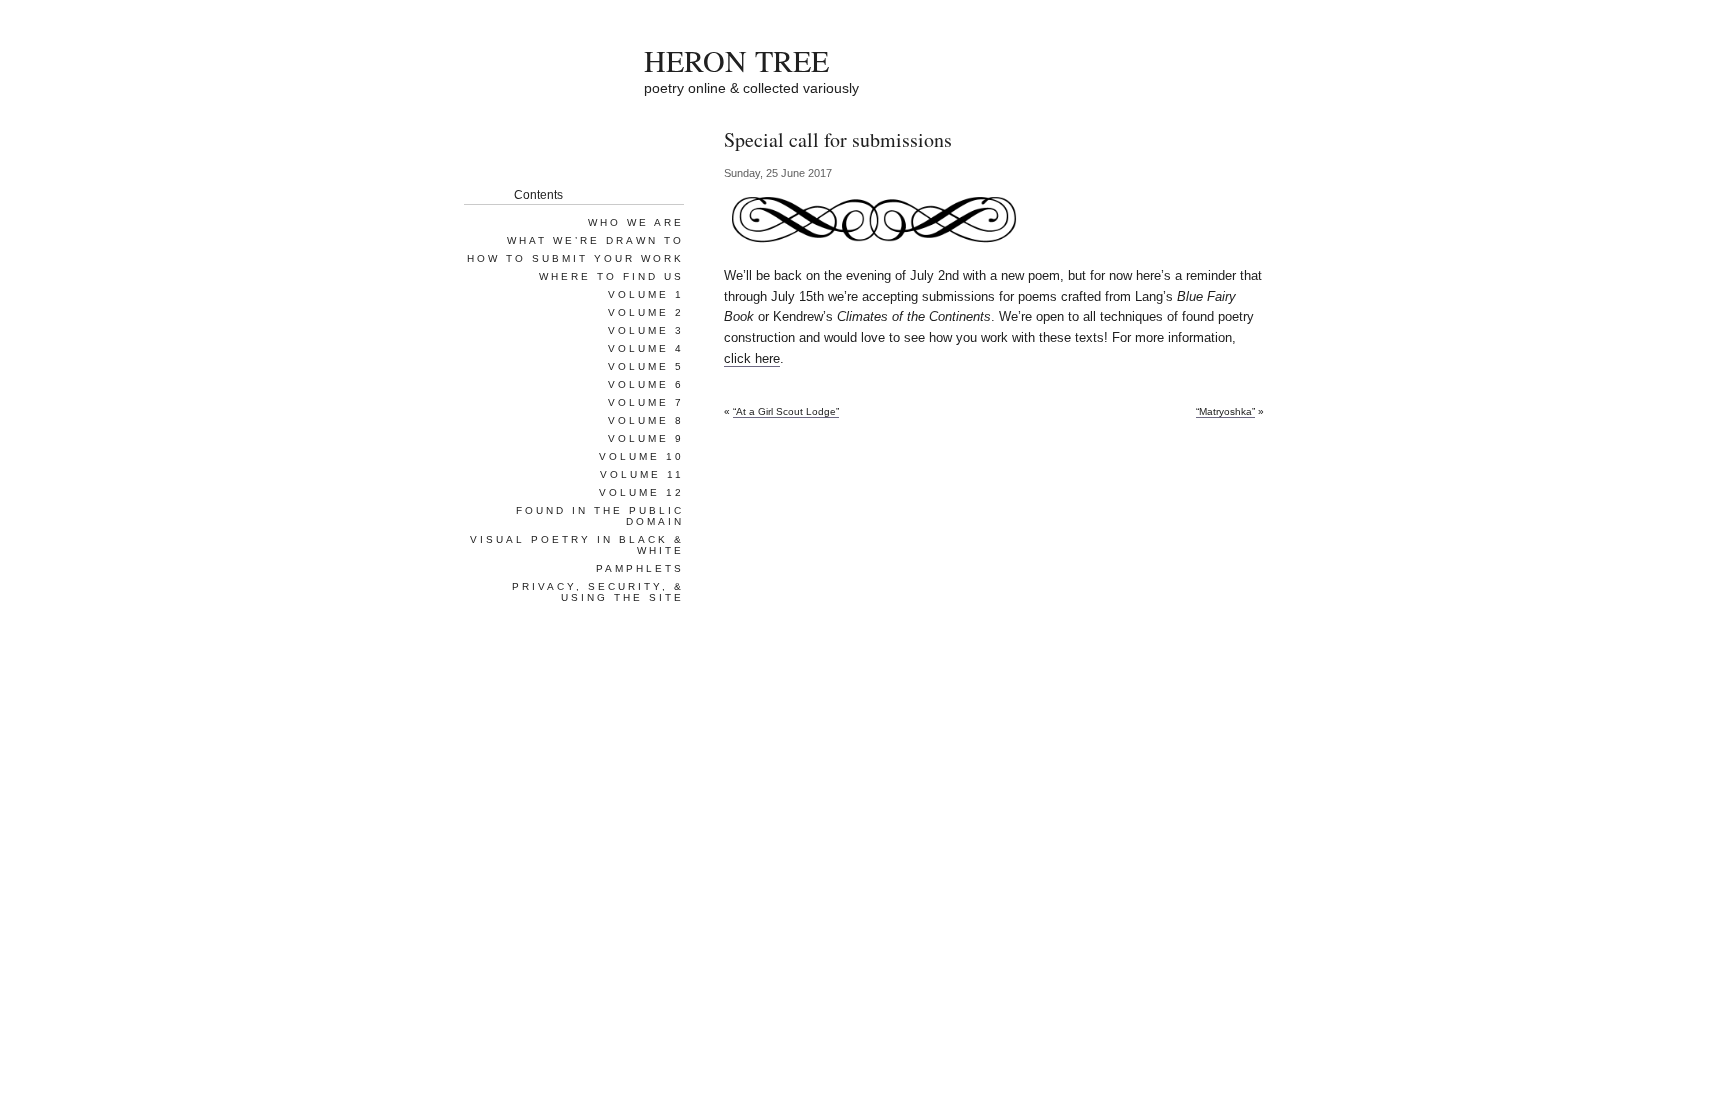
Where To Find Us (611, 276)
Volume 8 (646, 420)
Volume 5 (646, 366)
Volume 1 (646, 294)
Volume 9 (646, 438)
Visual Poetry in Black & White (577, 545)
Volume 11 (642, 474)
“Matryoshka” (1225, 411)
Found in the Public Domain (600, 516)
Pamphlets (640, 568)
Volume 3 (646, 330)
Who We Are (636, 222)
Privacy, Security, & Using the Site (598, 592)
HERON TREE (736, 60)
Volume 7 (646, 402)
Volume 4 (646, 348)
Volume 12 (641, 492)
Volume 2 (646, 312)
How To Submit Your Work (575, 258)
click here (752, 358)
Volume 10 (641, 456)
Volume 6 (646, 384)
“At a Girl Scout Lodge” (786, 411)
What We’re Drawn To (595, 240)
